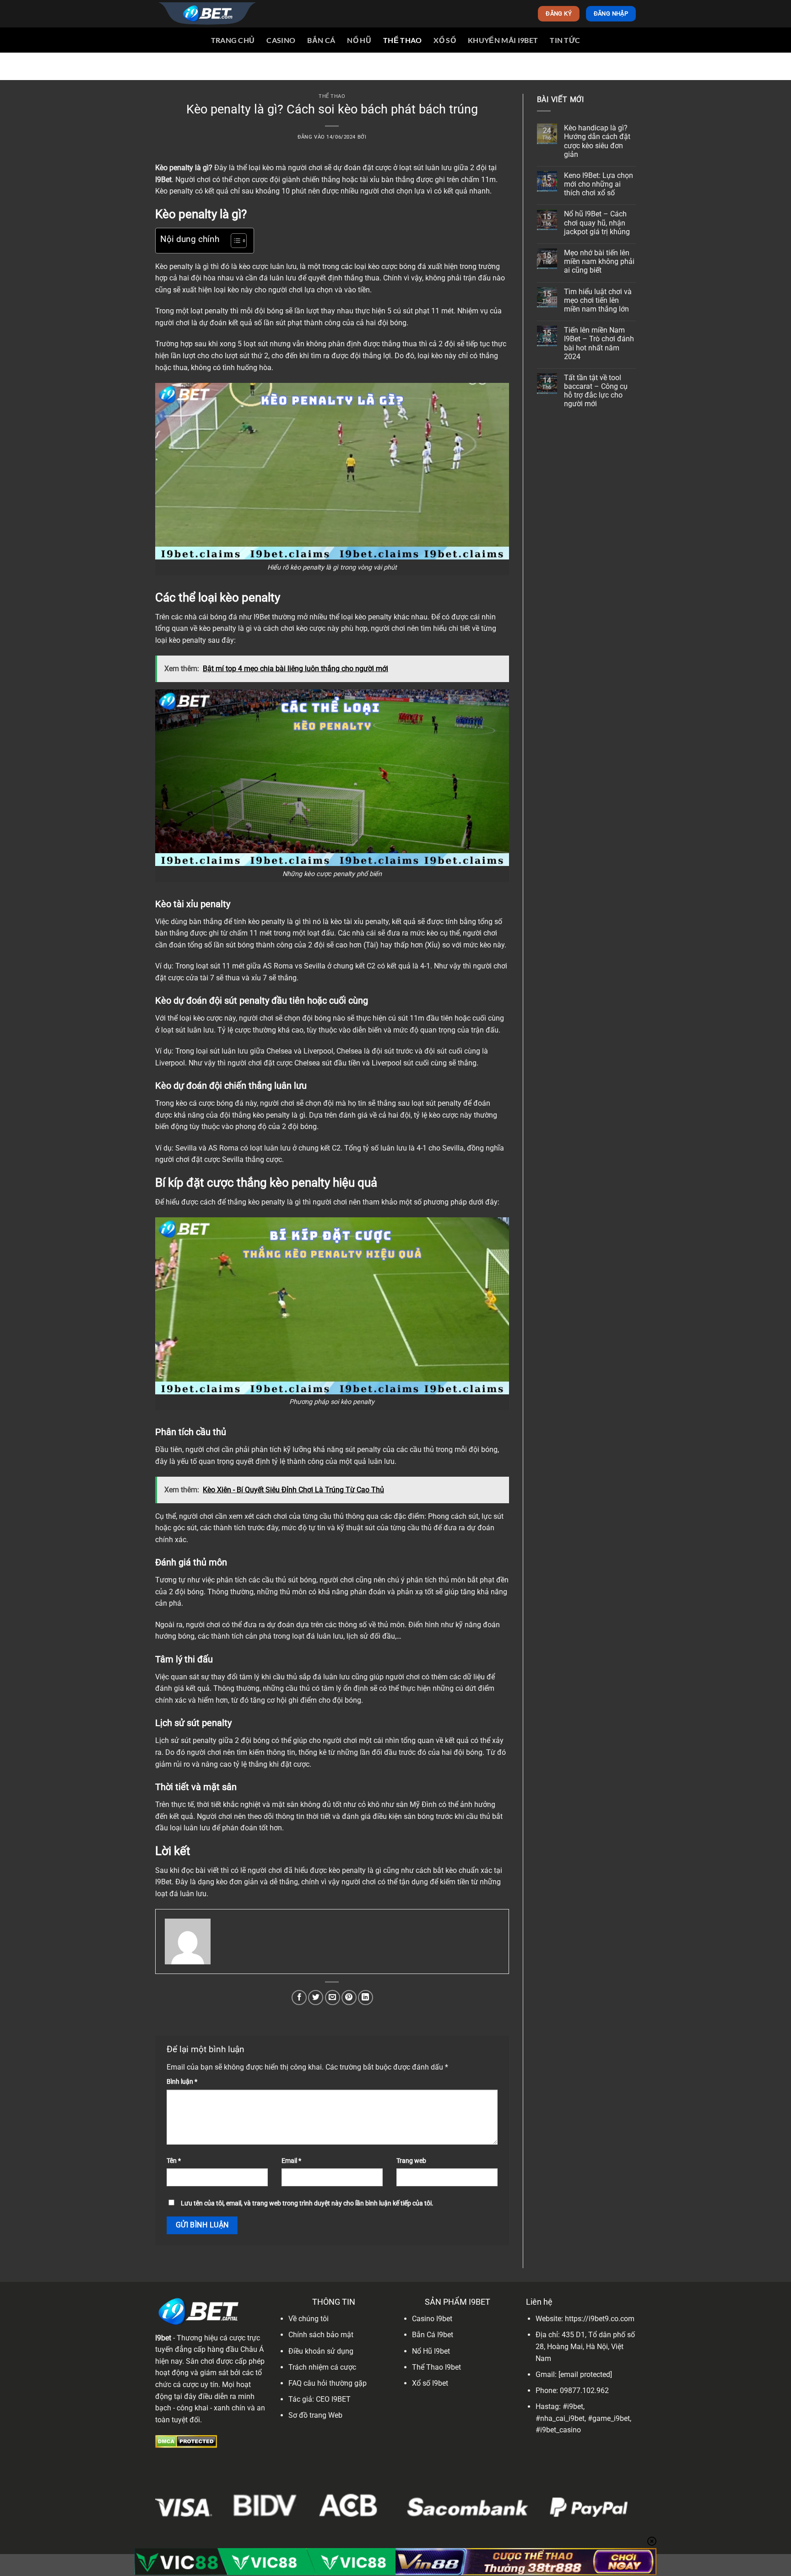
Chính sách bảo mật (321, 2335)
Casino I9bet (432, 2319)
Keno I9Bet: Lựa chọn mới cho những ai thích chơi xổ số (599, 184)
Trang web (411, 2161)
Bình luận (182, 2082)
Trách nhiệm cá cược (322, 2367)
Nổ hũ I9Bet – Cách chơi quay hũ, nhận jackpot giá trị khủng (597, 223)
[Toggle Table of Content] (234, 241)
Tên (174, 2161)
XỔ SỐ (445, 40)
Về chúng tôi (309, 2319)
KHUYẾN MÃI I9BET (503, 40)
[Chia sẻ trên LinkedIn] (366, 1998)
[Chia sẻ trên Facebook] (299, 1998)
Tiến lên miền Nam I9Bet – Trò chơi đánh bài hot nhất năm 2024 (599, 343)
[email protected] (585, 2374)
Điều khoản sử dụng (321, 2351)
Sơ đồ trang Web (315, 2415)
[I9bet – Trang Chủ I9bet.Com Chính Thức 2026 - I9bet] (206, 14)
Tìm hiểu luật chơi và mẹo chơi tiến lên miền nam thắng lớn (598, 300)
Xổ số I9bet (430, 2383)
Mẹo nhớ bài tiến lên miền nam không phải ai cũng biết (599, 261)
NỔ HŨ (359, 40)
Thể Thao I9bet (436, 2367)
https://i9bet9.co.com (600, 2319)
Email (291, 2161)
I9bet (163, 2338)
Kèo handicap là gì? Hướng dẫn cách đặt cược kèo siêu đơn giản (597, 141)
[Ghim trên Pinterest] (349, 1998)
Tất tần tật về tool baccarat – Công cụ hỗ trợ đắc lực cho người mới (596, 391)
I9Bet (163, 180)
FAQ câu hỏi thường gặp (328, 2383)
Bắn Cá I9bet (433, 2335)
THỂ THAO (403, 40)
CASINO (281, 40)
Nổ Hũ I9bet (431, 2351)
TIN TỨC (565, 40)
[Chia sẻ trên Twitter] (316, 1998)
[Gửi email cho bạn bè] (333, 1998)
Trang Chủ (233, 40)
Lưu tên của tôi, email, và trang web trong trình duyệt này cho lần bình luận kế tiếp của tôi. (307, 2203)
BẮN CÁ (321, 40)
